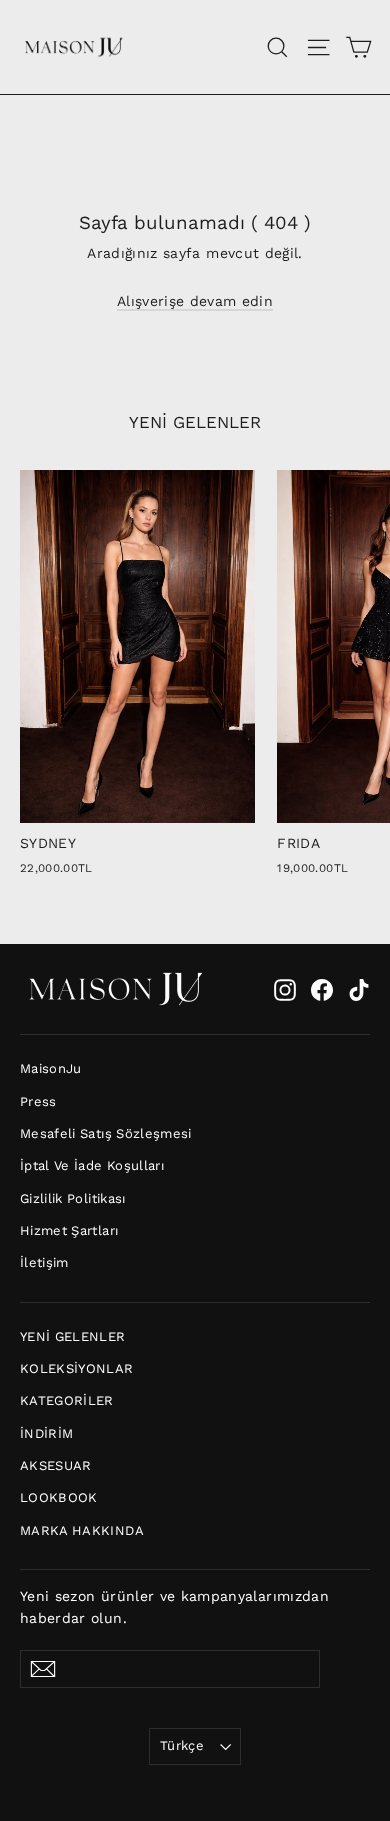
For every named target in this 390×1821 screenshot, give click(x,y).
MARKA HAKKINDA (82, 1530)
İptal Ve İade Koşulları (92, 1165)
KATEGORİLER (67, 1400)
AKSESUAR (56, 1465)
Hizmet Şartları (69, 1230)
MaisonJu (51, 1068)
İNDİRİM (46, 1433)
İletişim (44, 1262)
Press (38, 1101)
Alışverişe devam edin (195, 301)
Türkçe (182, 1745)
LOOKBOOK (59, 1497)
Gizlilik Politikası (73, 1198)
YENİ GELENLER (73, 1336)
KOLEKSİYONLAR (77, 1368)
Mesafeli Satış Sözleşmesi (106, 1133)
